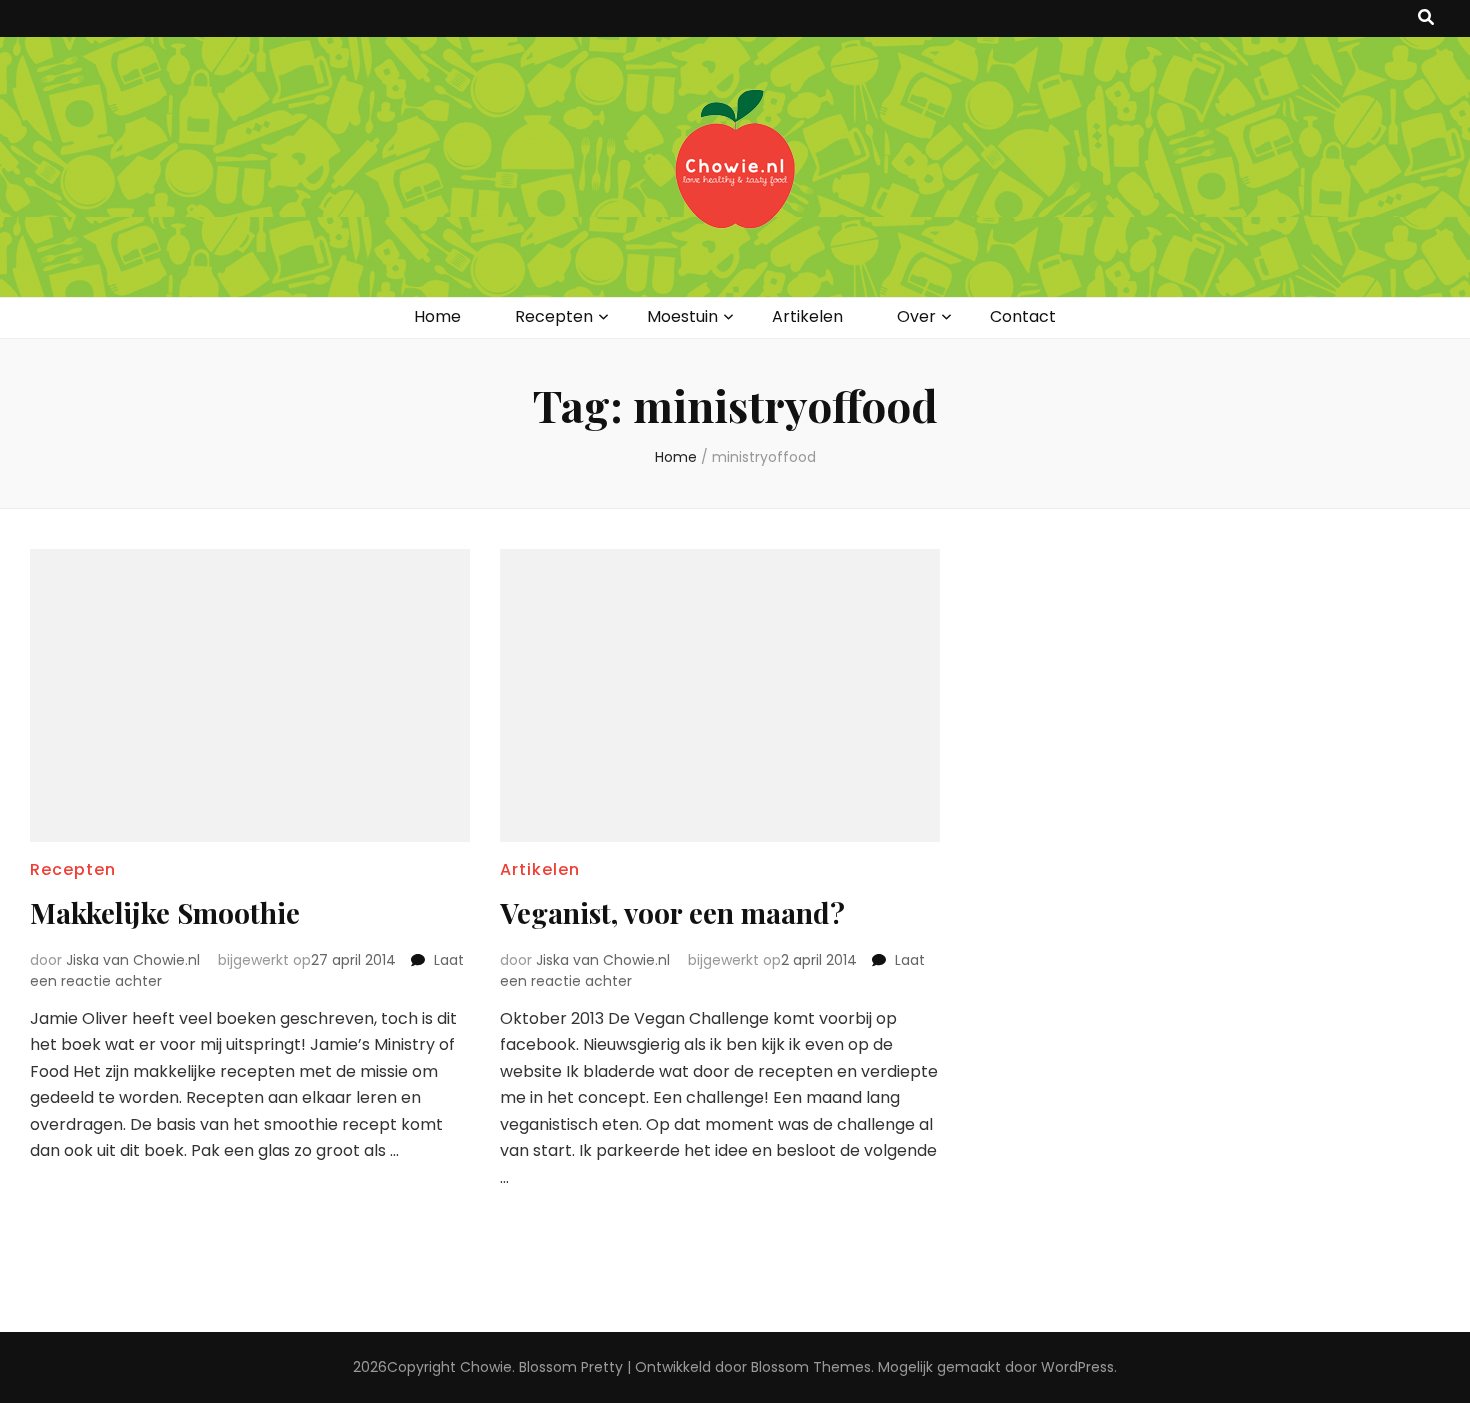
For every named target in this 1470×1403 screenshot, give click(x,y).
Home (437, 316)
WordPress (1077, 1367)
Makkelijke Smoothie (165, 912)
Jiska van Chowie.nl (133, 960)
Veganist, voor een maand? (672, 912)
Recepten (554, 316)
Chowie (486, 1367)
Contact (1023, 316)
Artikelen (807, 316)
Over (916, 316)
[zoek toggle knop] (1426, 18)
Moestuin (682, 316)
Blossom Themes (811, 1367)
